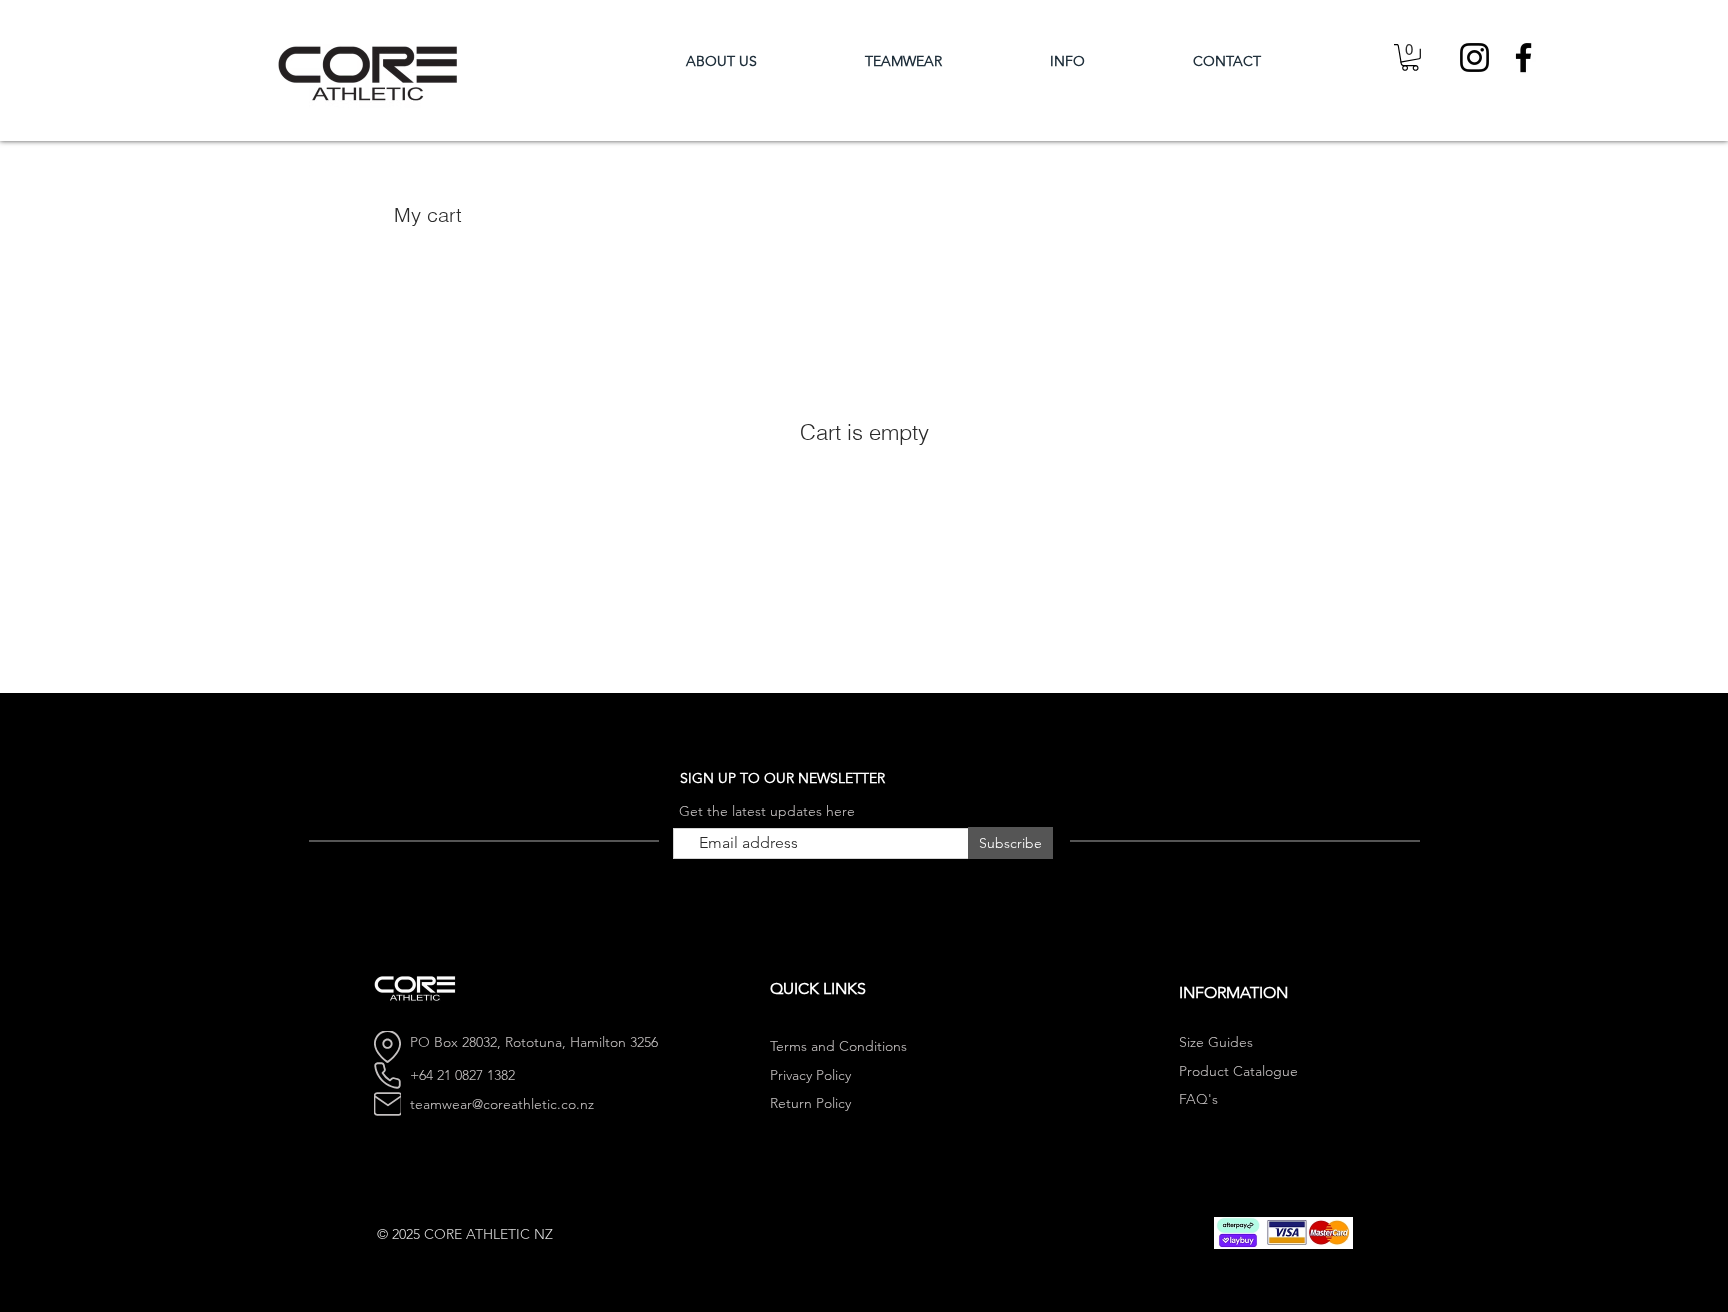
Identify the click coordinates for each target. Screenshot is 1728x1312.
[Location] (387, 1047)
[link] (1410, 57)
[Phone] (387, 1076)
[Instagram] (1474, 57)
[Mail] (387, 1104)
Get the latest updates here (767, 811)
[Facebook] (1523, 57)
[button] (942, 61)
